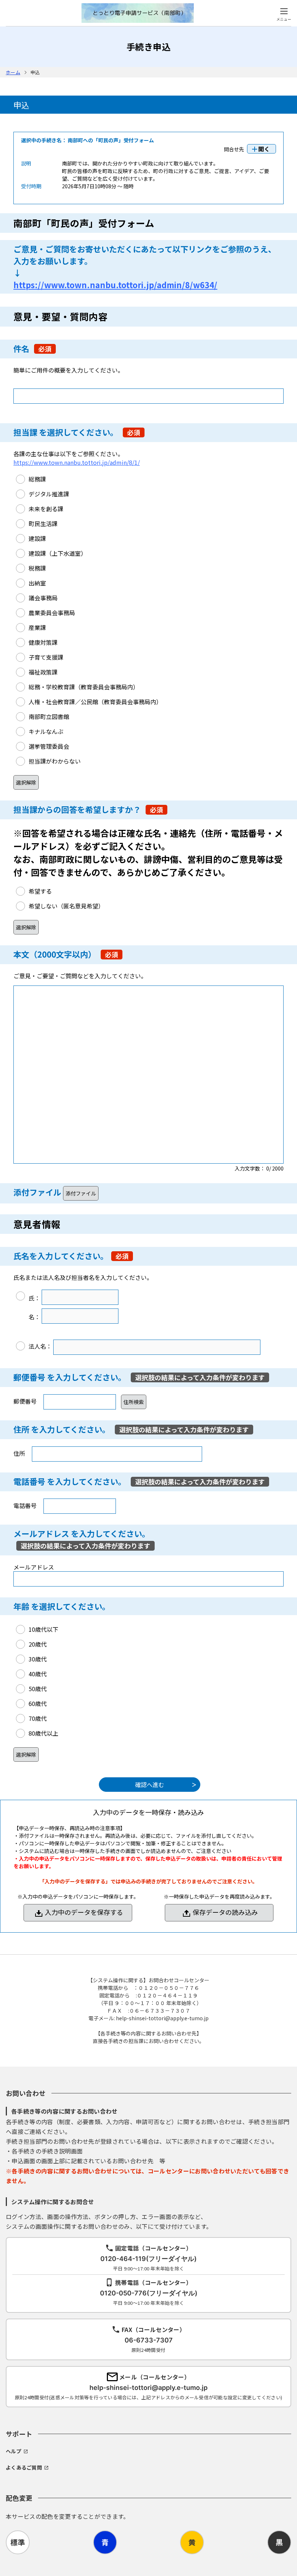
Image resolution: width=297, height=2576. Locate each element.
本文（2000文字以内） (55, 954)
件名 (21, 348)
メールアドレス (41, 1533)
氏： (34, 1298)
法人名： (40, 1346)
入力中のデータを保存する (84, 1912)
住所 (21, 1429)
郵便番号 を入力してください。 (71, 1377)
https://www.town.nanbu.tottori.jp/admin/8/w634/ (115, 285)
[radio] (31, 479)
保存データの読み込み (225, 1912)
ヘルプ (14, 2451)
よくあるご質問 (24, 2467)
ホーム (13, 72)
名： (34, 1317)
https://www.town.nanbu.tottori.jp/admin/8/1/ (77, 462)
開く (264, 149)
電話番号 (29, 1481)
